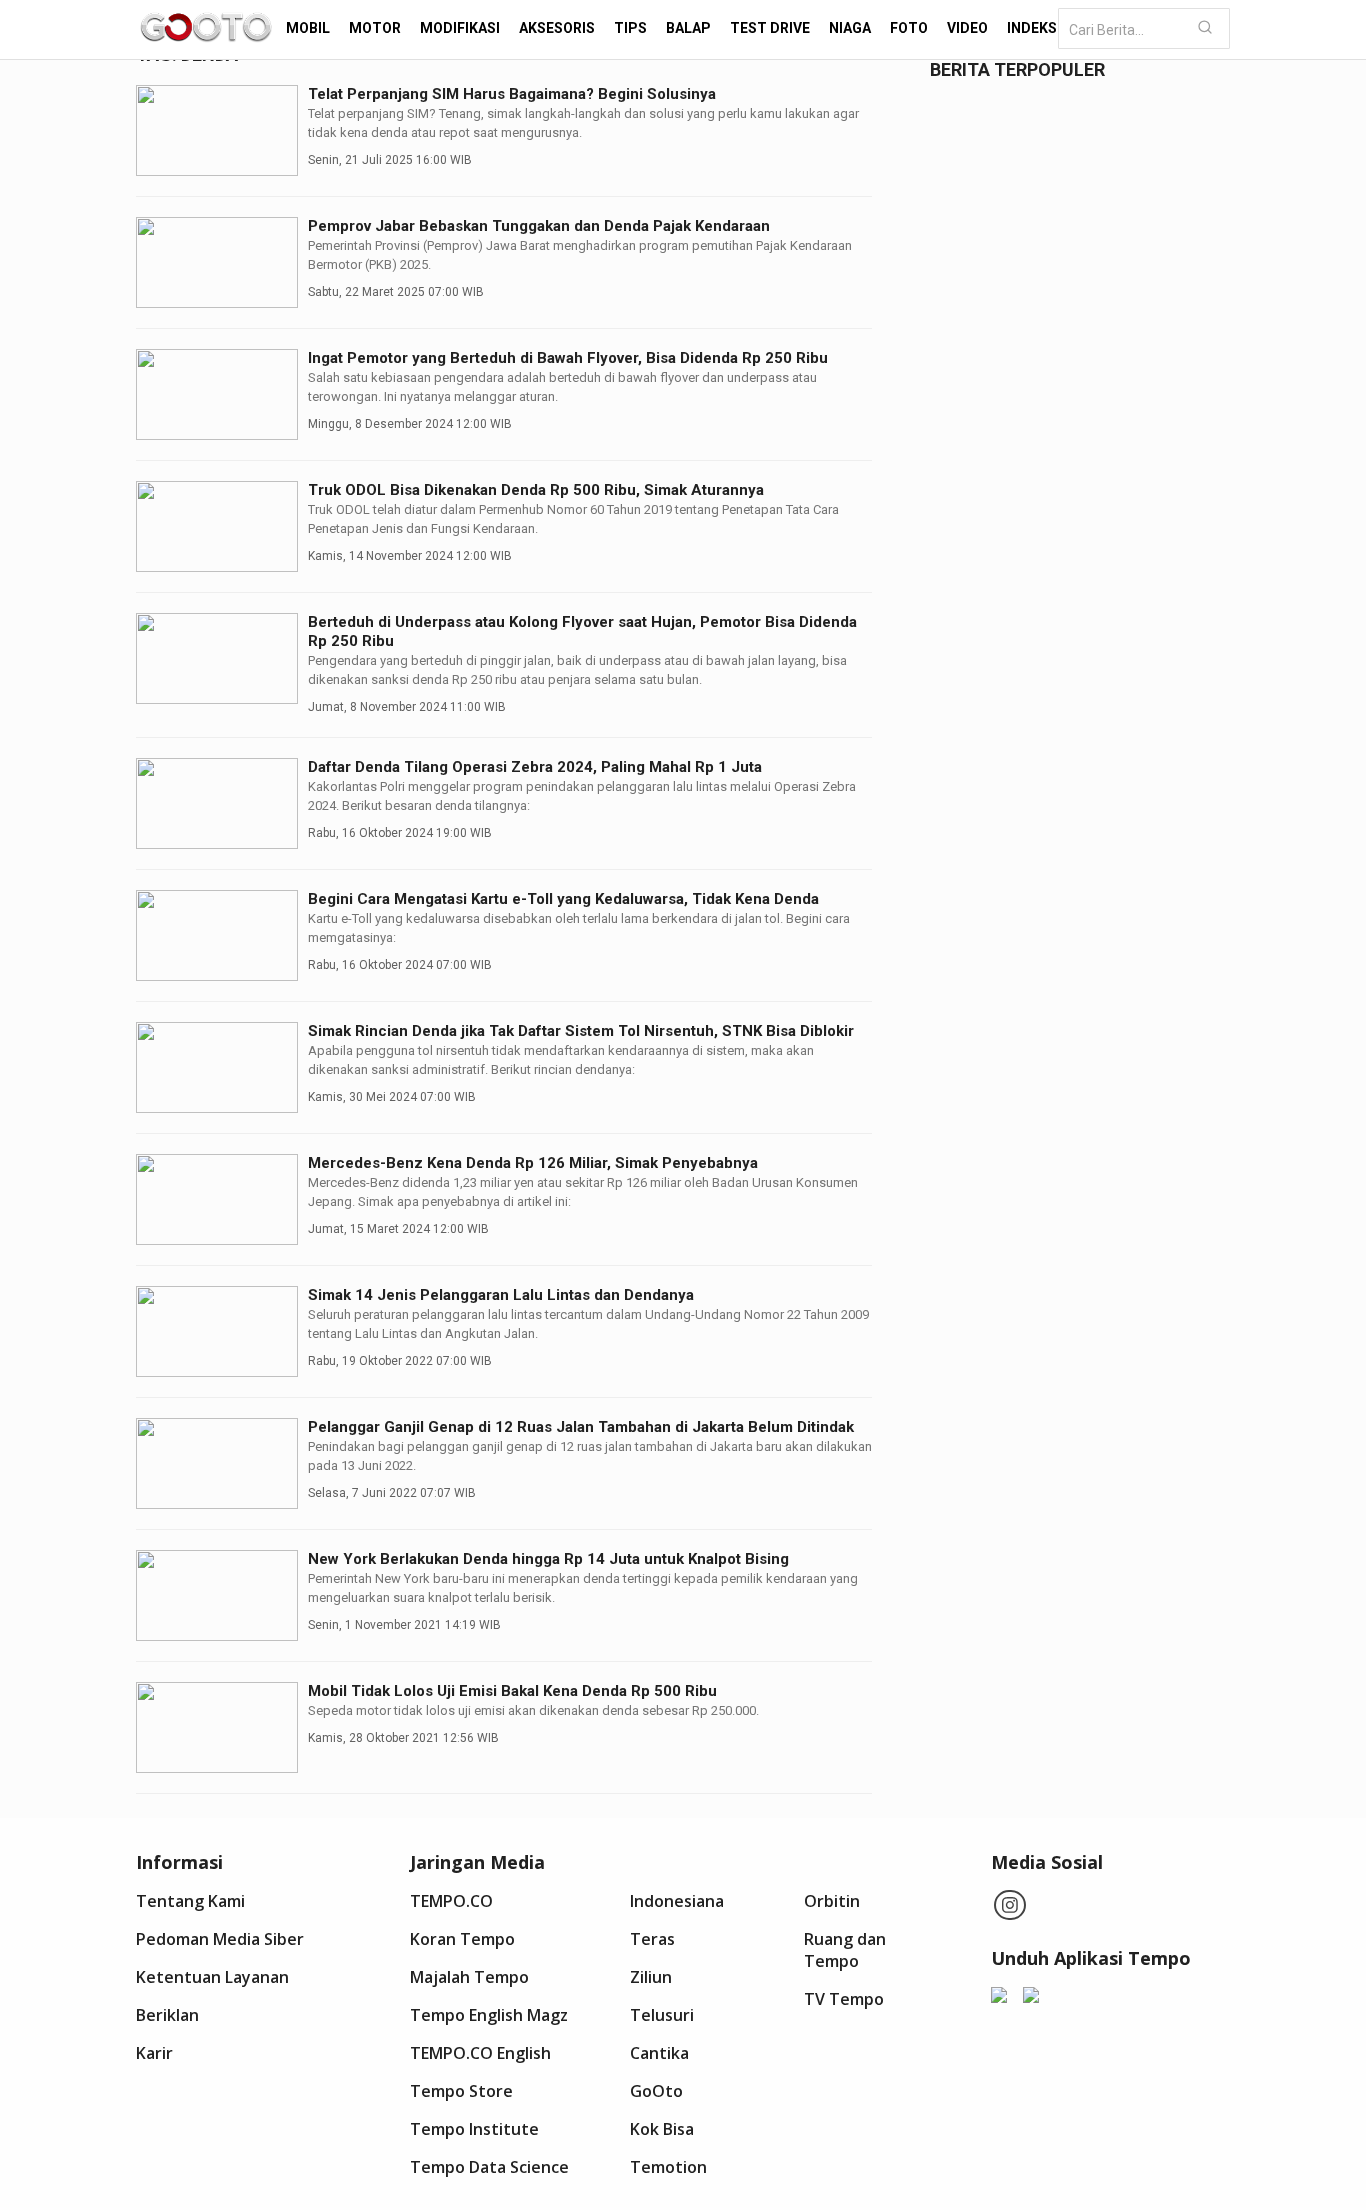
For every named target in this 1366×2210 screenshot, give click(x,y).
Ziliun (651, 1977)
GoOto (656, 2091)
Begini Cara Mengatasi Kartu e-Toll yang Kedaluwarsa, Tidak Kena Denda (563, 899)
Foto (909, 28)
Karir (154, 2053)
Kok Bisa (662, 2129)
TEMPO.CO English (480, 2053)
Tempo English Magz (489, 2015)
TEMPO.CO (451, 1901)
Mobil (308, 28)
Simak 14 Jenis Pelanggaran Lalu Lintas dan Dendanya (501, 1295)
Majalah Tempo (469, 1977)
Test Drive (770, 28)
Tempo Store (461, 2091)
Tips (630, 28)
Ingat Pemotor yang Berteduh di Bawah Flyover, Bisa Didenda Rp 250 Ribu (568, 358)
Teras (652, 1939)
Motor (375, 28)
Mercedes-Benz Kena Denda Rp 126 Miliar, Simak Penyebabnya (533, 1163)
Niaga (850, 28)
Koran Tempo (462, 1939)
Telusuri (662, 2015)
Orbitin (832, 1901)
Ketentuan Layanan (212, 1977)
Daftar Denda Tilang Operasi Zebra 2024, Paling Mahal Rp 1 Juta (535, 767)
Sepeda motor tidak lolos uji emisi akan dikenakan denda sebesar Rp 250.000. (533, 1710)
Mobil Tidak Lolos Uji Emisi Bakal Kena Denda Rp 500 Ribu (512, 1691)
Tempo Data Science (489, 2167)
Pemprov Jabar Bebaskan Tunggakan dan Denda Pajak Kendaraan (539, 226)
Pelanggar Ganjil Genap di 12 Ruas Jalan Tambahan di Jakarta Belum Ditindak (581, 1427)
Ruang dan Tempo (845, 1950)
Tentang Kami (190, 1901)
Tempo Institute (474, 2129)
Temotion (668, 2167)
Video (967, 28)
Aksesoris (557, 28)
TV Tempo (844, 1999)
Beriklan (167, 2015)
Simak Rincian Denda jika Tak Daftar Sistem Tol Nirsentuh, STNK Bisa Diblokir (581, 1031)
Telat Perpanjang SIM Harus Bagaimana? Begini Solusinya (512, 94)
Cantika (659, 2053)
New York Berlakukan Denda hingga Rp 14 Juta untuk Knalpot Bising (548, 1559)
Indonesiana (677, 1901)
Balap (688, 28)
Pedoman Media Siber (220, 1939)
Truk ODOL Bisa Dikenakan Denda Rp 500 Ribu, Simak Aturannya (536, 490)
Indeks (1032, 28)
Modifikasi (460, 28)
